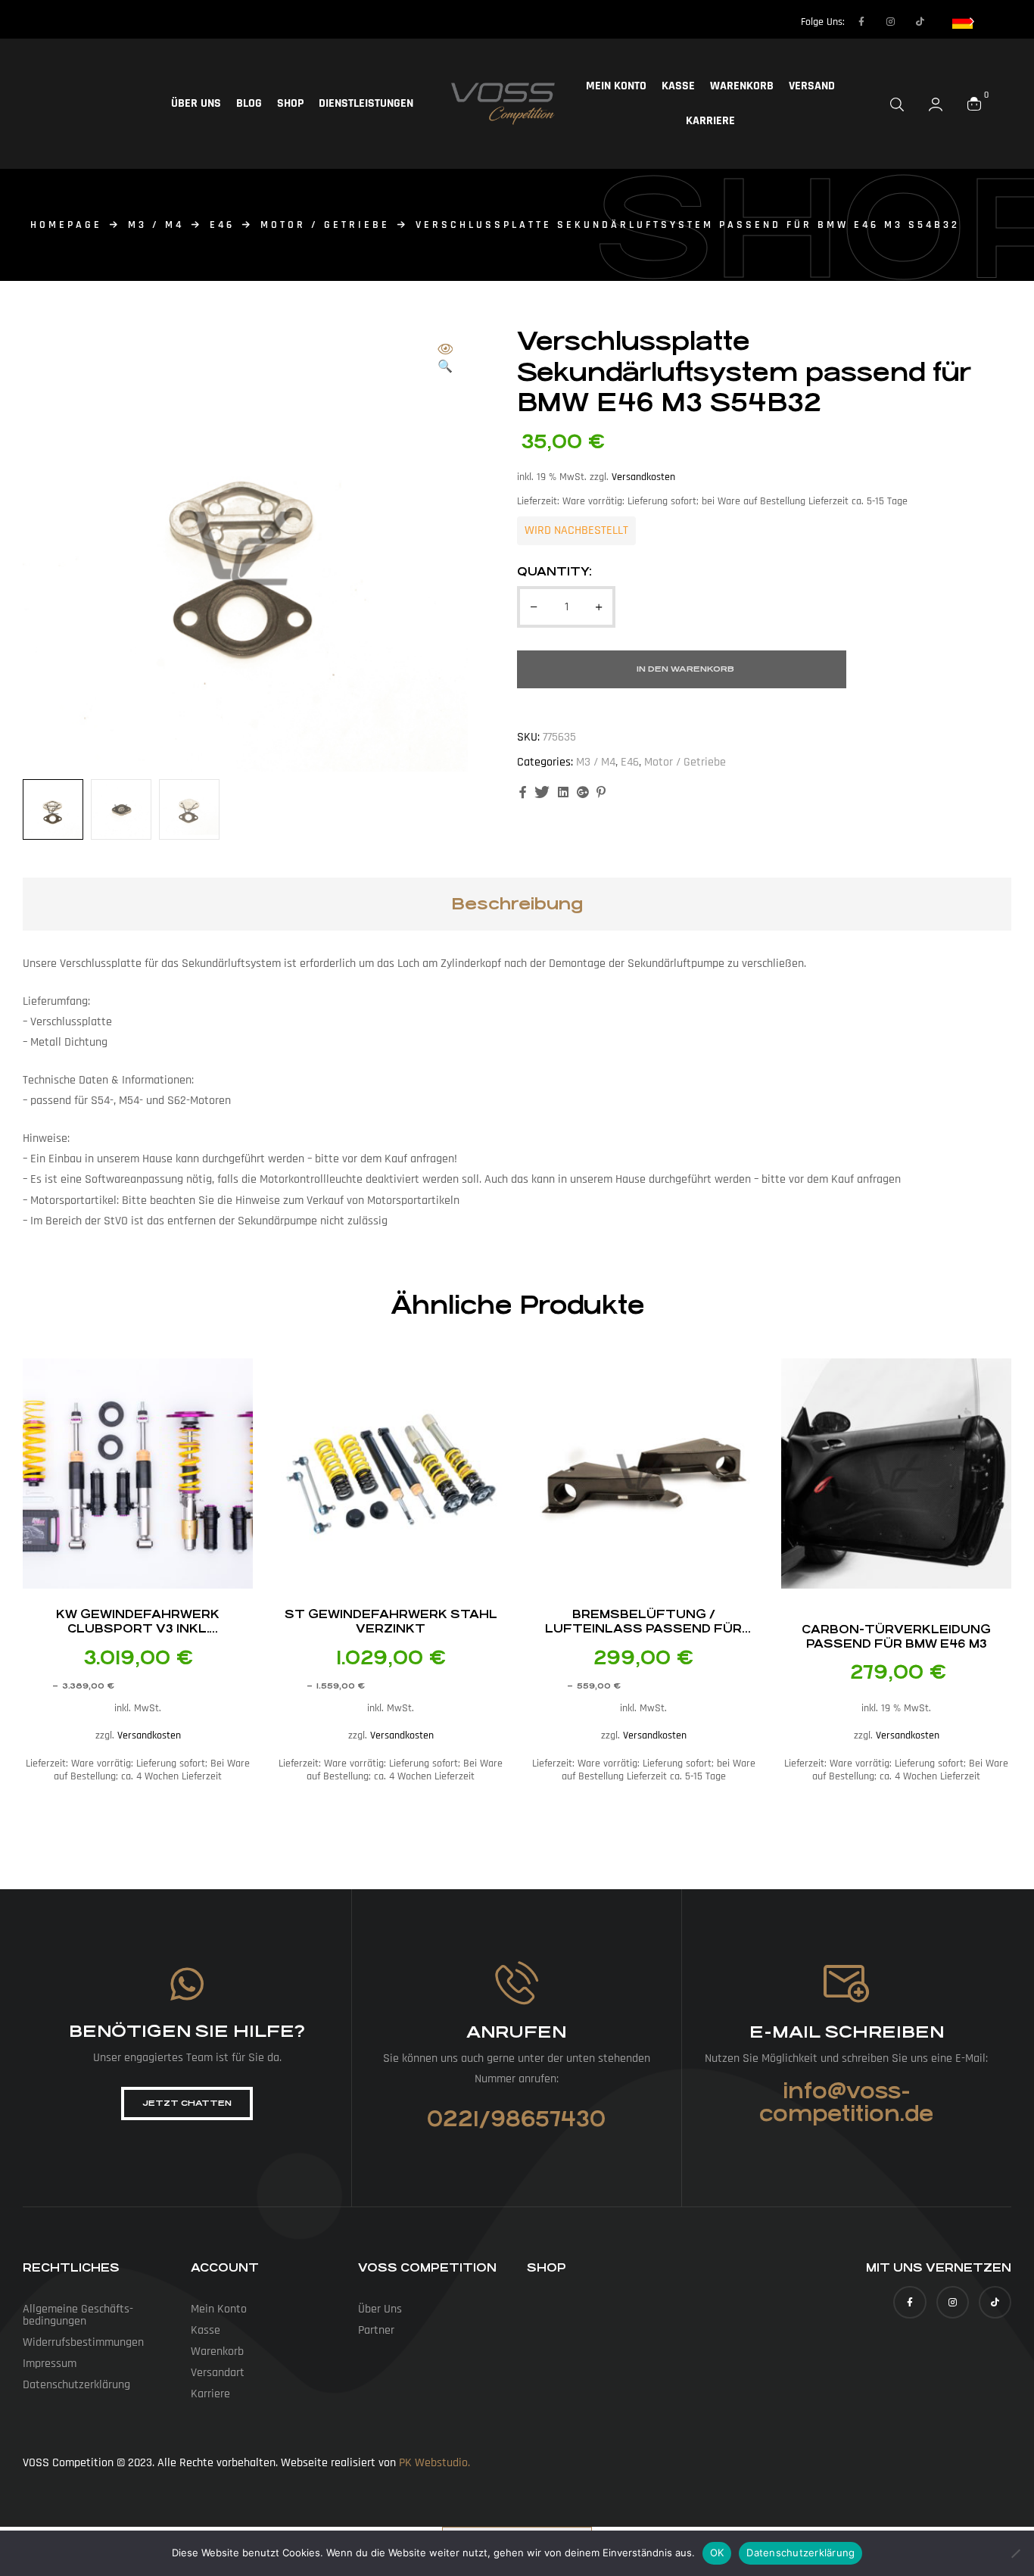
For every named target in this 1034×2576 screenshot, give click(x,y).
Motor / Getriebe (325, 225)
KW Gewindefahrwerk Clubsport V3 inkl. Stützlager (138, 1628)
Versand (812, 86)
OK (717, 2553)
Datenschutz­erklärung (76, 2385)
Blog (249, 103)
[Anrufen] (517, 1983)
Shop (290, 103)
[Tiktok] (920, 22)
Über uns (196, 103)
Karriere (710, 121)
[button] (445, 359)
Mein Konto (616, 86)
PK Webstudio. (434, 2463)
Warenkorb (742, 86)
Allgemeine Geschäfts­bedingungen (78, 2315)
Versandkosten (643, 477)
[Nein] (1015, 2553)
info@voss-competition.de (846, 2103)
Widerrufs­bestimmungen (83, 2342)
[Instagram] (891, 22)
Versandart (218, 2373)
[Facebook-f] (861, 22)
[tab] (517, 904)
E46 (222, 225)
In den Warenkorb (685, 669)
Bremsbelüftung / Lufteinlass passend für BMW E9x (643, 1628)
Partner (376, 2330)
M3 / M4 (156, 225)
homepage (66, 225)
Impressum (50, 2364)
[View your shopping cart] (974, 104)
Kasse (678, 86)
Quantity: (554, 571)
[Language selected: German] (964, 21)
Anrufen (516, 2032)
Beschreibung (517, 904)
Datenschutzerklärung (800, 2553)
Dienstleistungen (366, 103)
